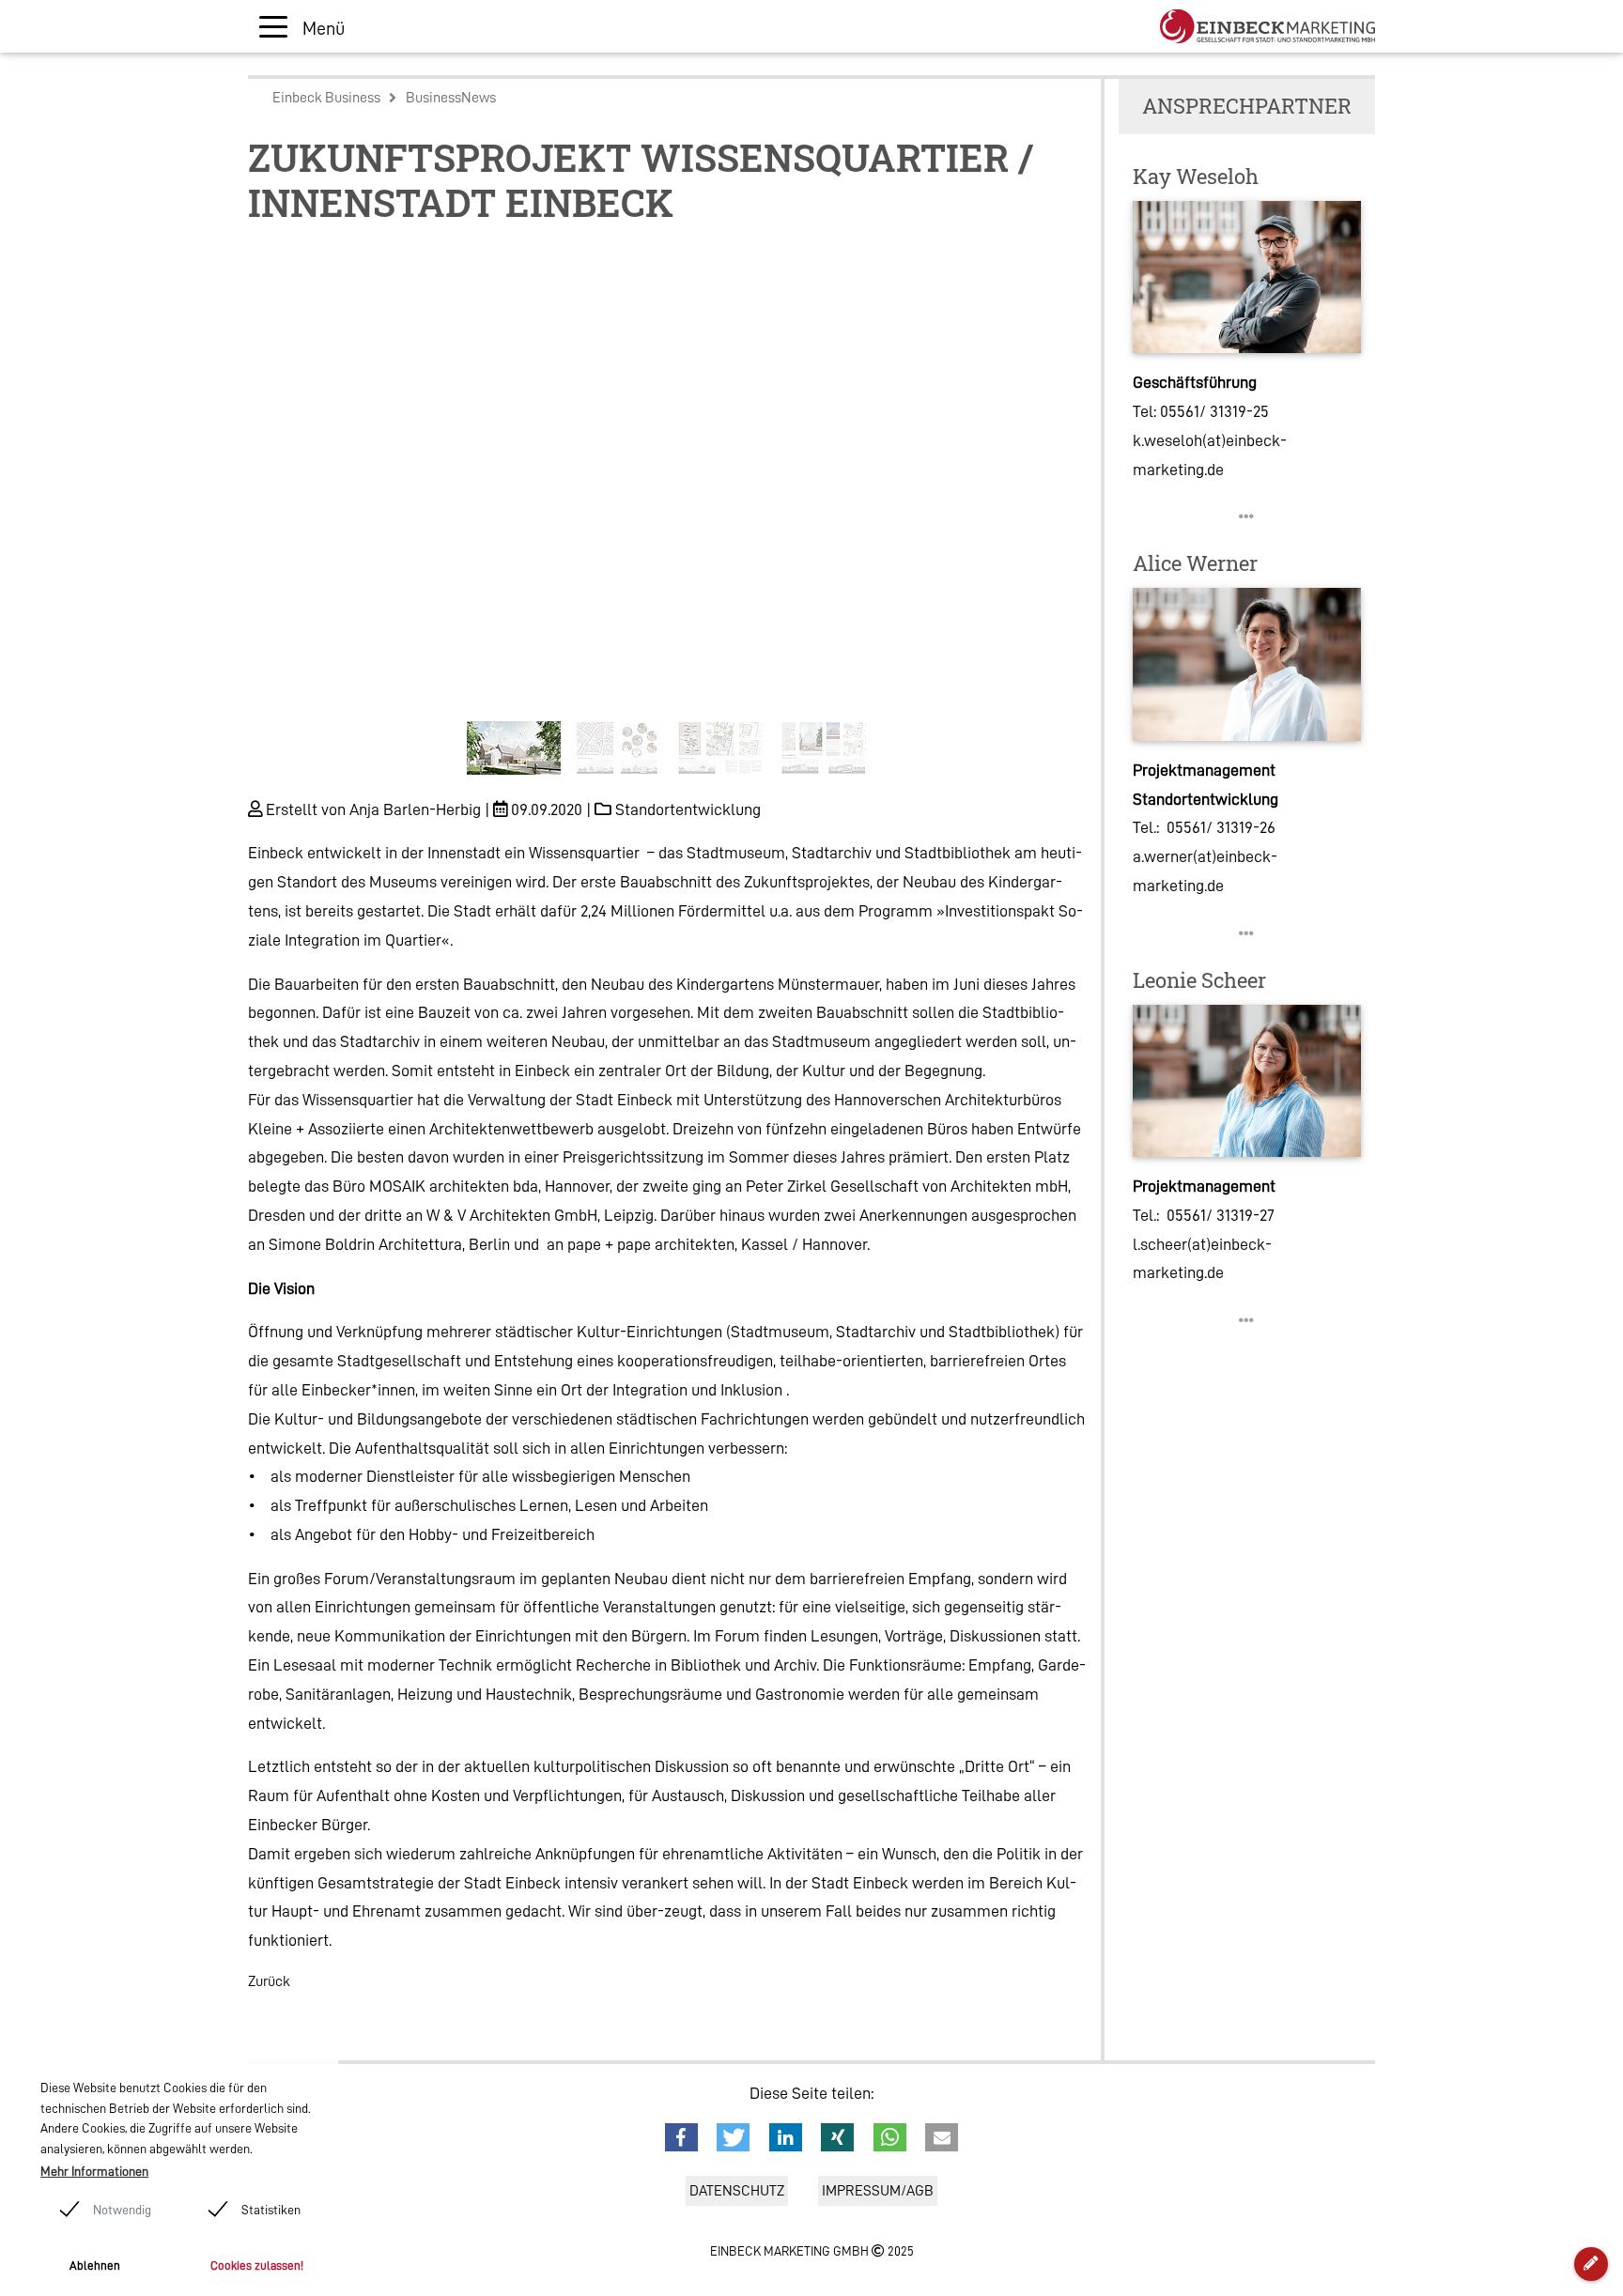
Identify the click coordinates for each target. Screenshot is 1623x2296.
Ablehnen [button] (95, 2265)
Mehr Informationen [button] (94, 2171)
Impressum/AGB (878, 2191)
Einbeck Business (326, 98)
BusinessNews (451, 98)
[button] (311, 514)
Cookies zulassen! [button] (257, 2265)
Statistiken (271, 2210)
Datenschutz (737, 2191)
